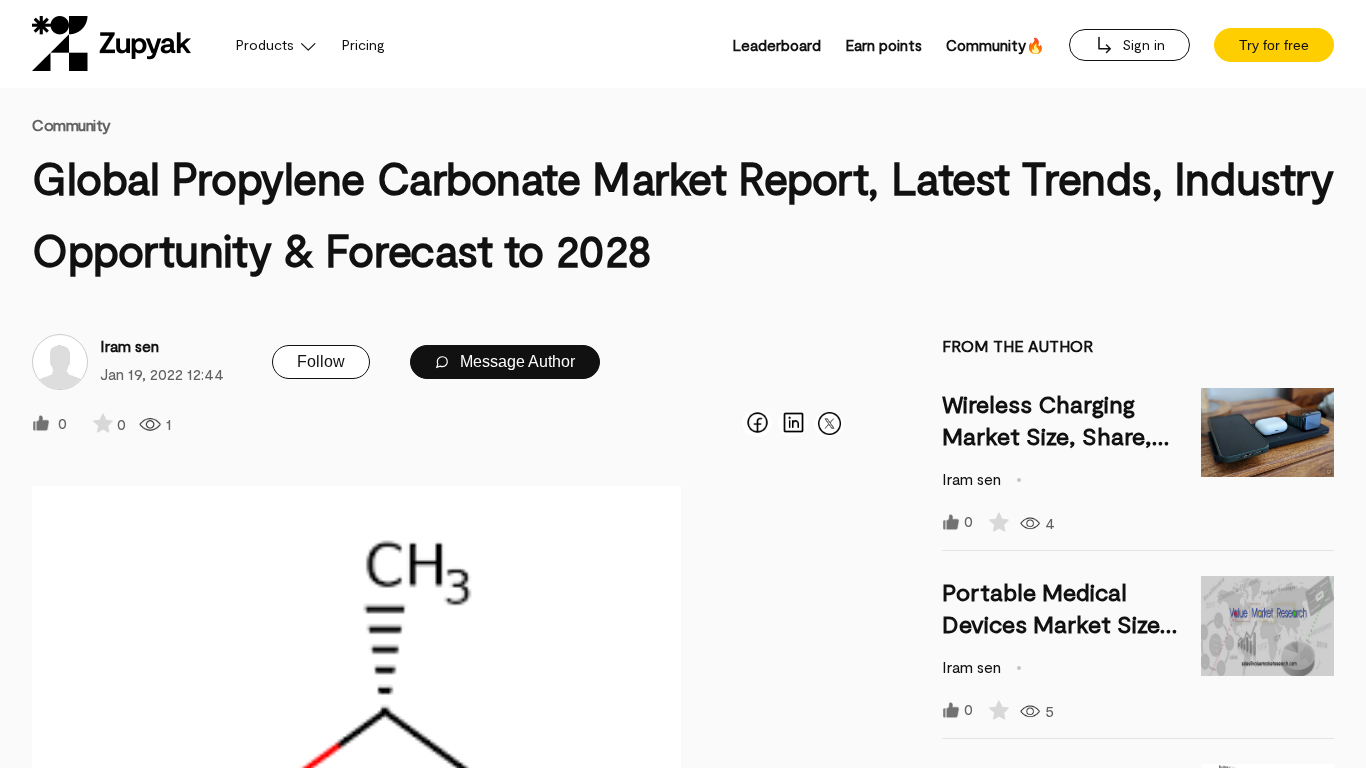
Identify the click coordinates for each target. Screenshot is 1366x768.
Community (71, 124)
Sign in (1141, 44)
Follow (321, 361)
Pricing (363, 44)
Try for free (1274, 45)
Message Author (515, 361)
